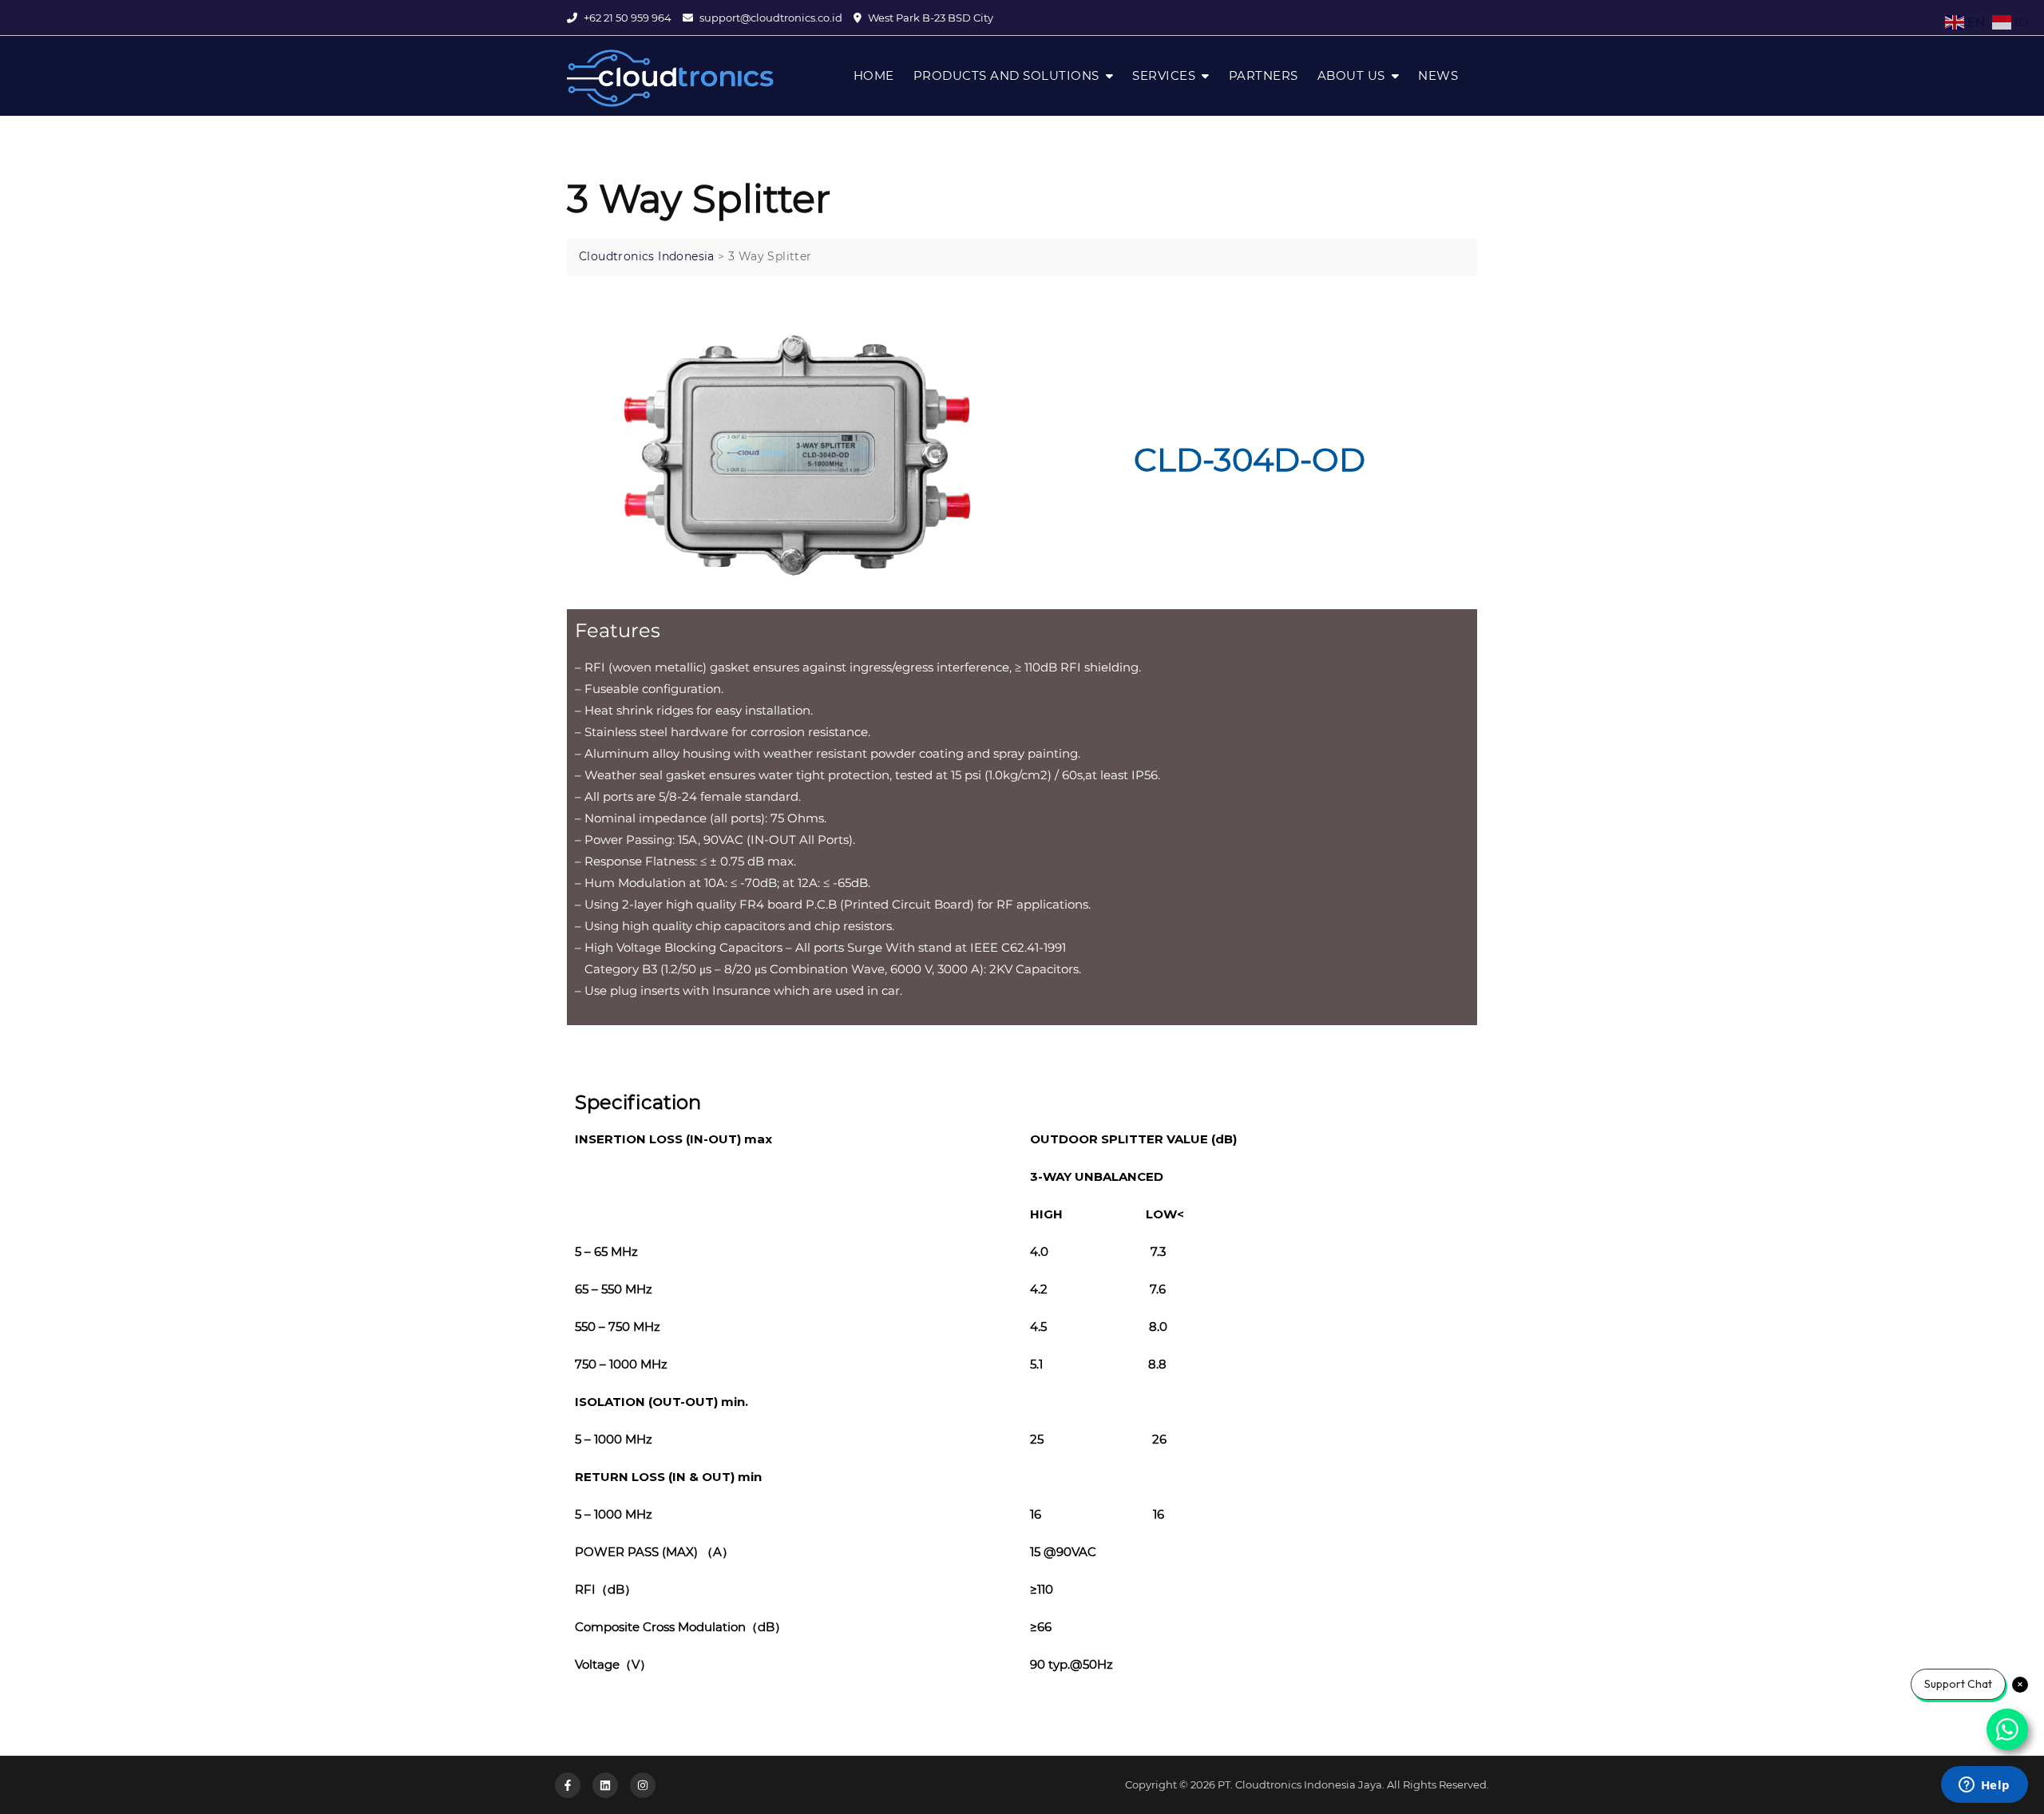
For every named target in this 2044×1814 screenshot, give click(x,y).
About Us (1351, 75)
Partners (1264, 75)
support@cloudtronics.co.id (770, 18)
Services (1164, 75)
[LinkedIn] (605, 1785)
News (1438, 75)
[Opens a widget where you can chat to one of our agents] (1984, 1786)
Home (874, 75)
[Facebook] (568, 1785)
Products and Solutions (1006, 75)
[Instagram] (643, 1785)
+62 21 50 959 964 (626, 18)
